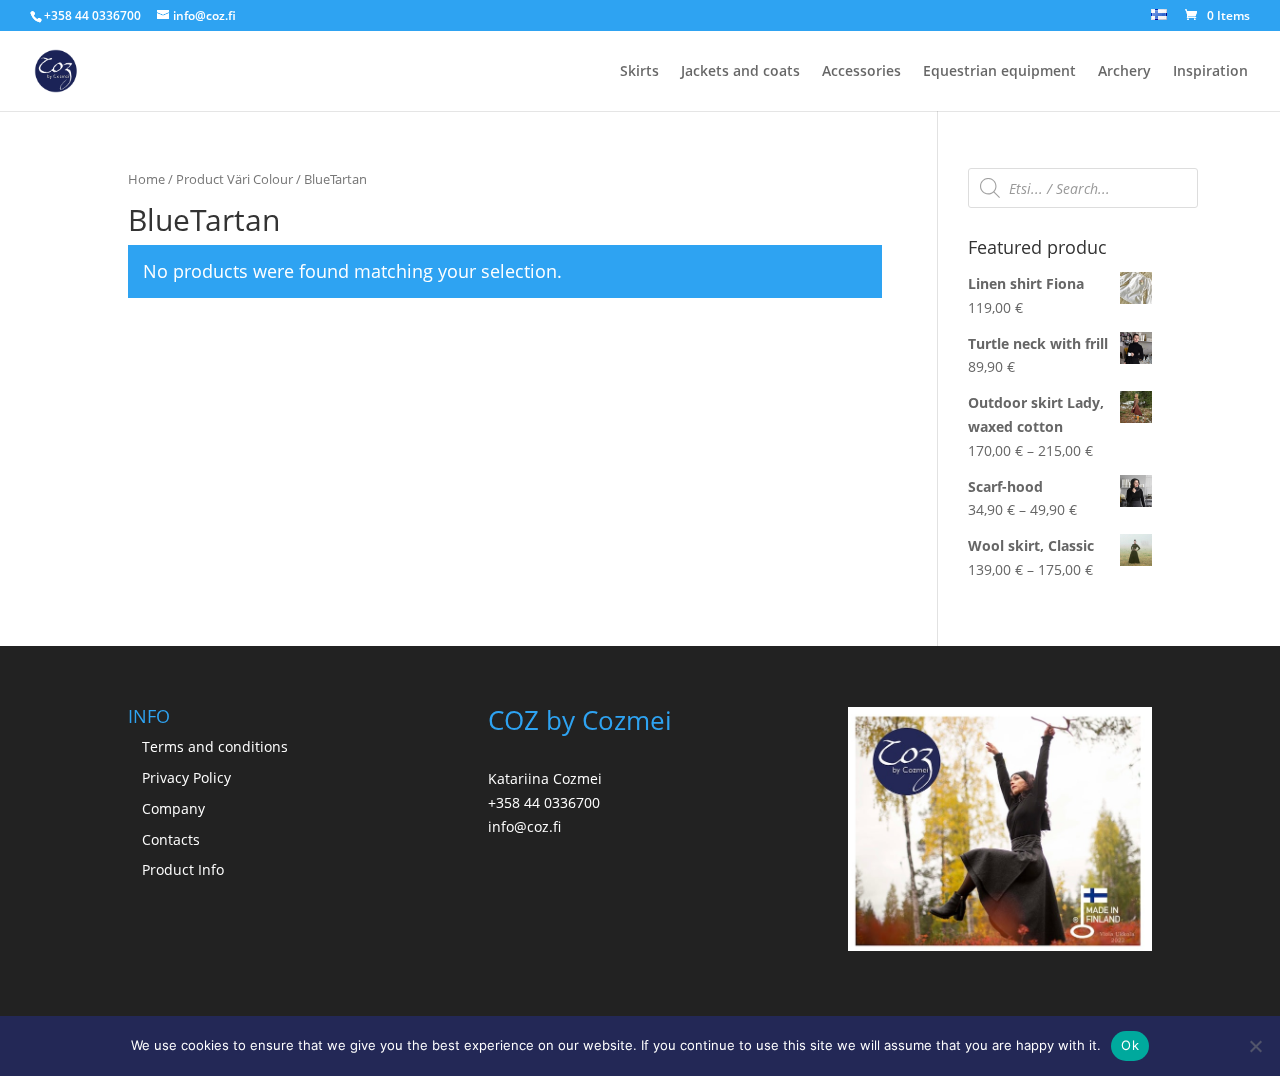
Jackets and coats (740, 72)
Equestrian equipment (999, 72)
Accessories (861, 72)
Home (146, 179)
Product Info (183, 869)
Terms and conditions (215, 746)
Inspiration (1210, 72)
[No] (1255, 1046)
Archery (1124, 72)
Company (173, 808)
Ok (1130, 1045)
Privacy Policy (186, 777)
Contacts (171, 839)
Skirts (639, 72)
